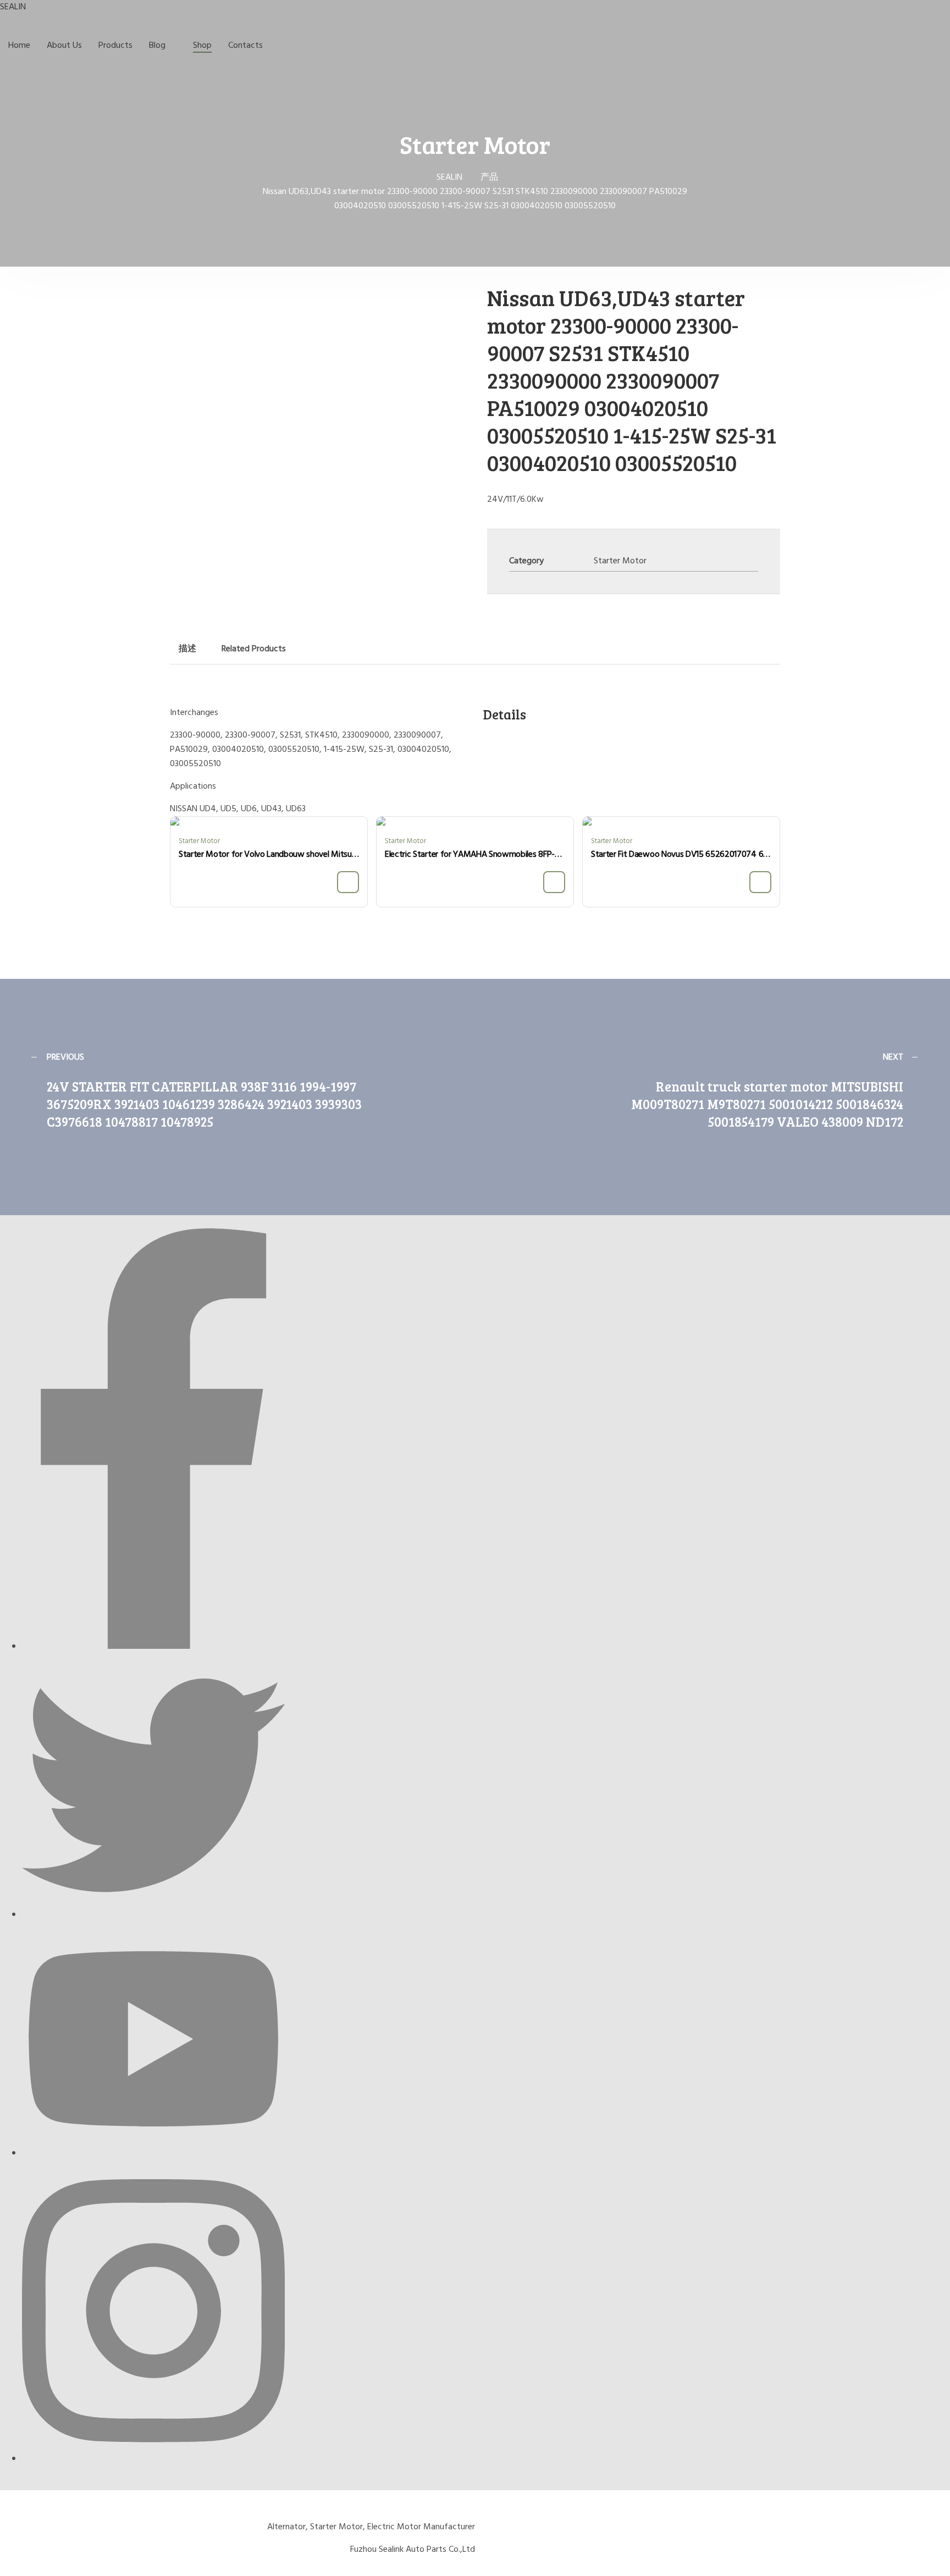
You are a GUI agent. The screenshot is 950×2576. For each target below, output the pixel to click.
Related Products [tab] (254, 649)
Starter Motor (620, 561)
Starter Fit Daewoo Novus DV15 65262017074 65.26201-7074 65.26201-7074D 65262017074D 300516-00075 (681, 855)
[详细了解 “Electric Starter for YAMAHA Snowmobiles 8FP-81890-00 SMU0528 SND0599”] (554, 882)
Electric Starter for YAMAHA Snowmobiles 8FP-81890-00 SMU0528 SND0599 (475, 855)
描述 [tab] (187, 649)
